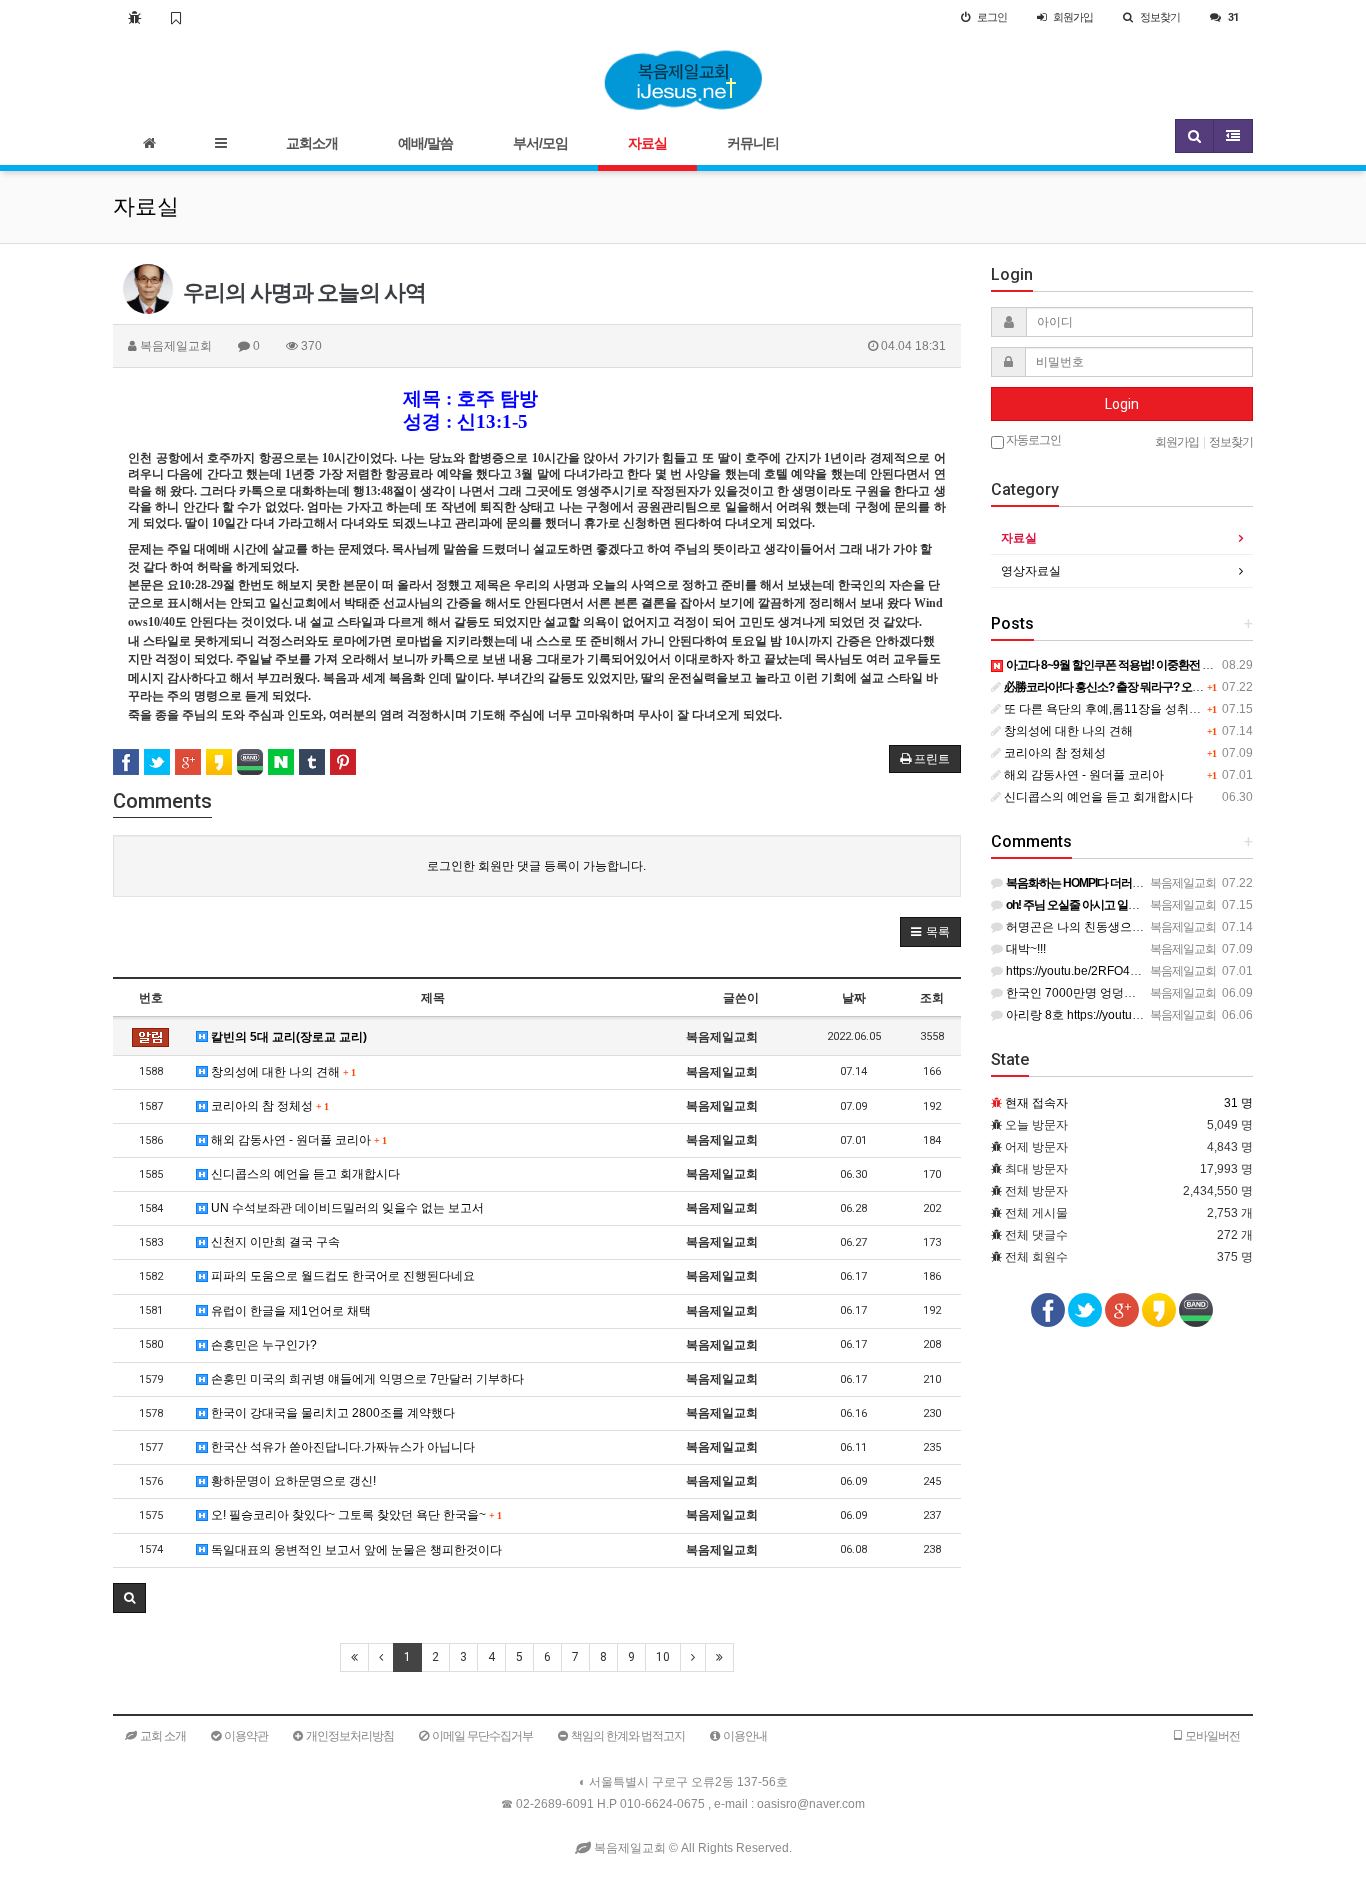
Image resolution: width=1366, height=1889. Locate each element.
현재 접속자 (1036, 1103)
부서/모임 (540, 143)
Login (1122, 404)
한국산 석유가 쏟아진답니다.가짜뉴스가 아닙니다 (341, 1447)
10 (663, 1657)
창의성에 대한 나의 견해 (281, 1072)
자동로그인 (1032, 440)
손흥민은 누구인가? (262, 1345)
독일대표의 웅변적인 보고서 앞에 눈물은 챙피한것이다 (355, 1550)
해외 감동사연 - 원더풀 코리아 (297, 1140)
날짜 (854, 998)
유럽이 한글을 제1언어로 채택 (289, 1311)
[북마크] (175, 17)
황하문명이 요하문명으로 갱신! (292, 1481)
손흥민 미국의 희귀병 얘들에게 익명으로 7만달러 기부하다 (366, 1379)
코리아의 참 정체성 (268, 1106)
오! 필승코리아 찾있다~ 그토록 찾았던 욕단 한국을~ (354, 1515)
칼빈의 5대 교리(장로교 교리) (287, 1037)
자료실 (647, 143)
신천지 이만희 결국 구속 (274, 1242)
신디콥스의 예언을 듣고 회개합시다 (304, 1174)
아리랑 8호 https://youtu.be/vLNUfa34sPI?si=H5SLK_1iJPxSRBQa (1183, 1015)
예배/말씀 (425, 143)
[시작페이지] (134, 17)
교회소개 (312, 143)
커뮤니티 (753, 143)
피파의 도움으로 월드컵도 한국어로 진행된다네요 (341, 1276)
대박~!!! (1024, 949)
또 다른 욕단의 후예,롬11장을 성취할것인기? (1122, 709)
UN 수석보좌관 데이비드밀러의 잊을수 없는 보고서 (346, 1208)
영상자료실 (1031, 571)
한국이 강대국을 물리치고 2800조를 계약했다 (331, 1413)
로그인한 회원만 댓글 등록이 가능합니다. (536, 866)
